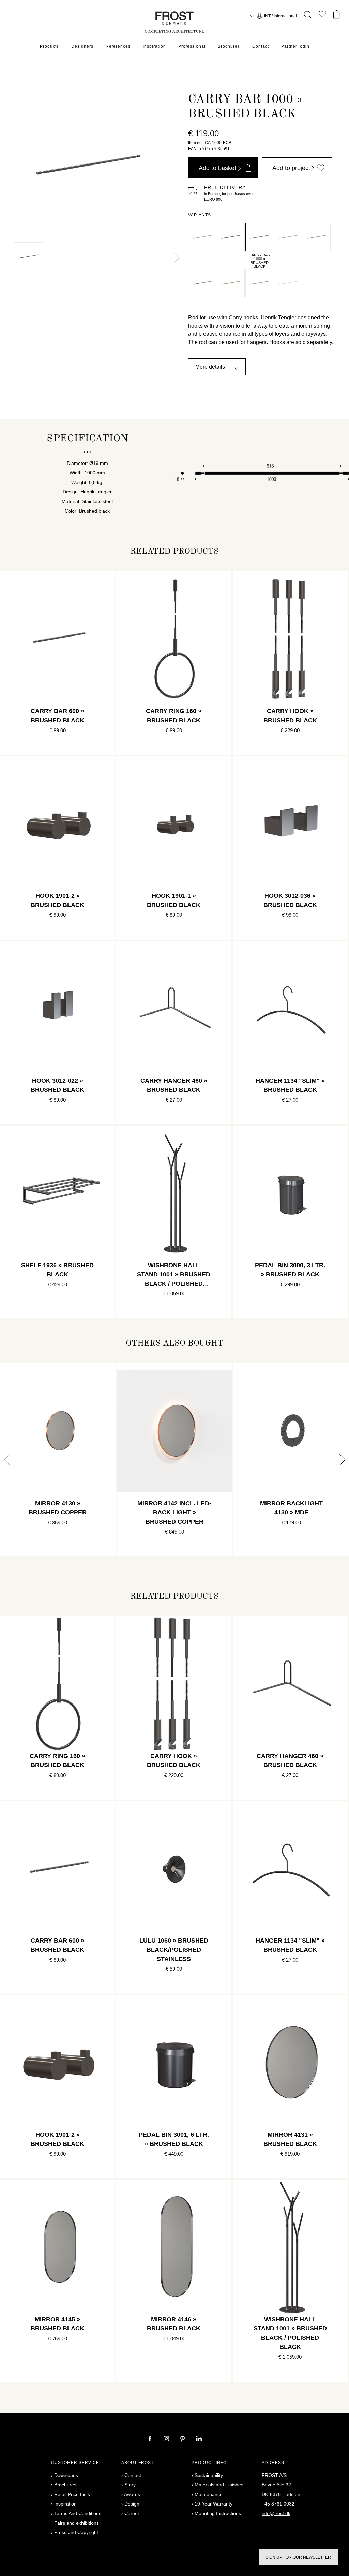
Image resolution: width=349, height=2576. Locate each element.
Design (132, 2504)
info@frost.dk (276, 2513)
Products (49, 46)
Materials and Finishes (219, 2485)
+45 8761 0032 (278, 2504)
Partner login (295, 46)
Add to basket (217, 168)
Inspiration (154, 46)
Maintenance (209, 2494)
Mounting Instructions (218, 2513)
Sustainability (209, 2475)
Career (132, 2513)
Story (130, 2485)
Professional (192, 46)
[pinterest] (183, 2439)
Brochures (229, 46)
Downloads (66, 2475)
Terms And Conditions (78, 2513)
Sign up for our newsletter (298, 2557)
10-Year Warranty (214, 2504)
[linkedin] (199, 2439)
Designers (82, 46)
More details (210, 367)
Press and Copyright (76, 2532)
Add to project (291, 168)
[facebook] (151, 2439)
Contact (261, 46)
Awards (132, 2494)
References (118, 46)
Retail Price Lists (72, 2494)
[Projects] (322, 15)
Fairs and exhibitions (77, 2523)
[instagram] (167, 2439)
